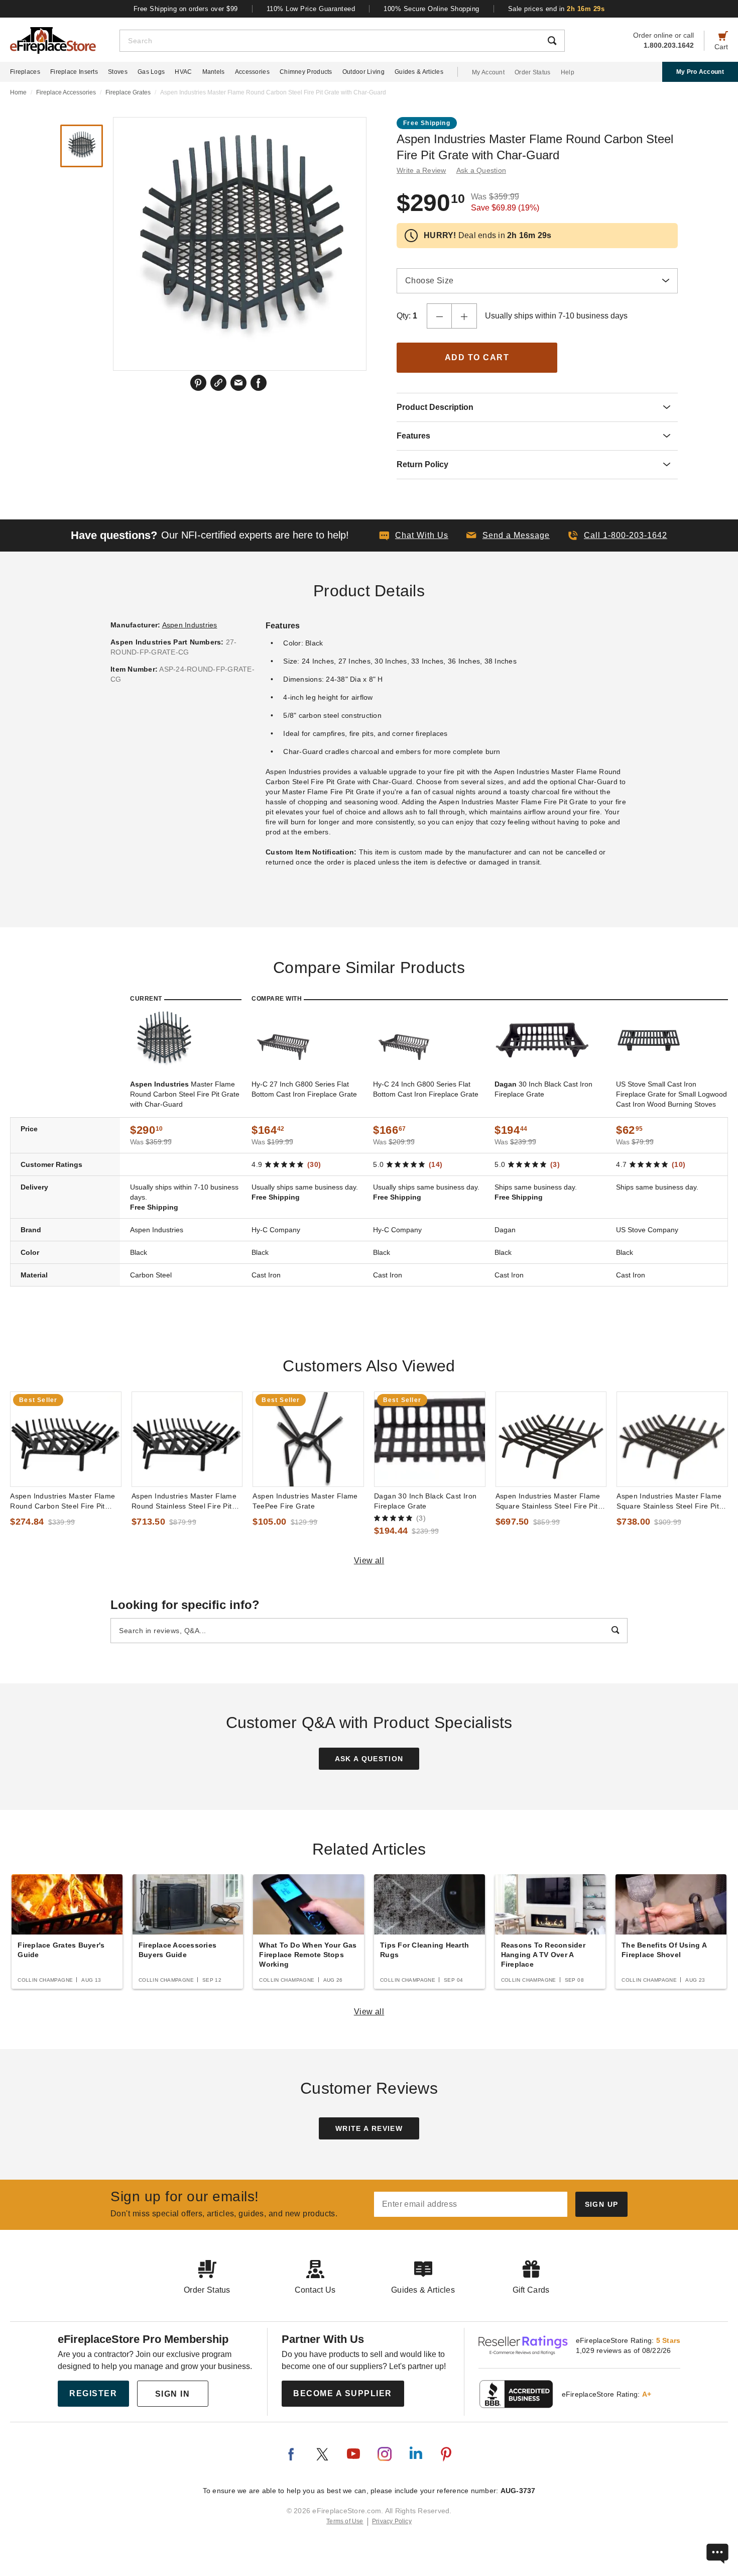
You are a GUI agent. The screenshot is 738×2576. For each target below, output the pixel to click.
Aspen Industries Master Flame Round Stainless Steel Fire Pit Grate (184, 1501)
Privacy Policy (392, 2521)
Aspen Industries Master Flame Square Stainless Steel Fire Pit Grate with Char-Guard (669, 1501)
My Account (488, 72)
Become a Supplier (343, 2393)
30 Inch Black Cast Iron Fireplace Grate (543, 1089)
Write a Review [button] (421, 170)
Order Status (533, 72)
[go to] (66, 1439)
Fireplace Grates (128, 92)
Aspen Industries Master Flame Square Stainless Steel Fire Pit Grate (548, 1501)
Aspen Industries (190, 625)
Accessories (252, 72)
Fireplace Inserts (74, 72)
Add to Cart (477, 357)
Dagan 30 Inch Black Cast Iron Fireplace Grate (425, 1501)
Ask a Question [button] (481, 170)
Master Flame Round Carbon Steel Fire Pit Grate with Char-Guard (185, 1094)
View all (369, 1561)
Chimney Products (306, 72)
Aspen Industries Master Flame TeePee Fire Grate (305, 1501)
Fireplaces (25, 72)
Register (93, 2393)
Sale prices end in (557, 9)
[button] (508, 535)
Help (568, 72)
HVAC (183, 72)
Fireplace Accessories (66, 92)
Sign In (173, 2394)
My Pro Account (700, 72)
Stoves (118, 72)
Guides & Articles (419, 72)
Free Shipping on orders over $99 (186, 9)
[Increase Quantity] (464, 316)
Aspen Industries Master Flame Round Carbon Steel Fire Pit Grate (63, 1501)
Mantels (214, 72)
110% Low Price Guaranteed (311, 9)
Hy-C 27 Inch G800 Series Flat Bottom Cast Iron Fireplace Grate (304, 1089)
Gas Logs (151, 72)
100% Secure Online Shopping (432, 9)
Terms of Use (345, 2521)
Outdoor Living (363, 72)
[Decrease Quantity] (439, 316)
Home (18, 92)
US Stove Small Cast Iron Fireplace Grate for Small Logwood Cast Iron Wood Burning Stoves (671, 1094)
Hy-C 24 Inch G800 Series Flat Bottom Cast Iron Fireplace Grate (426, 1089)
